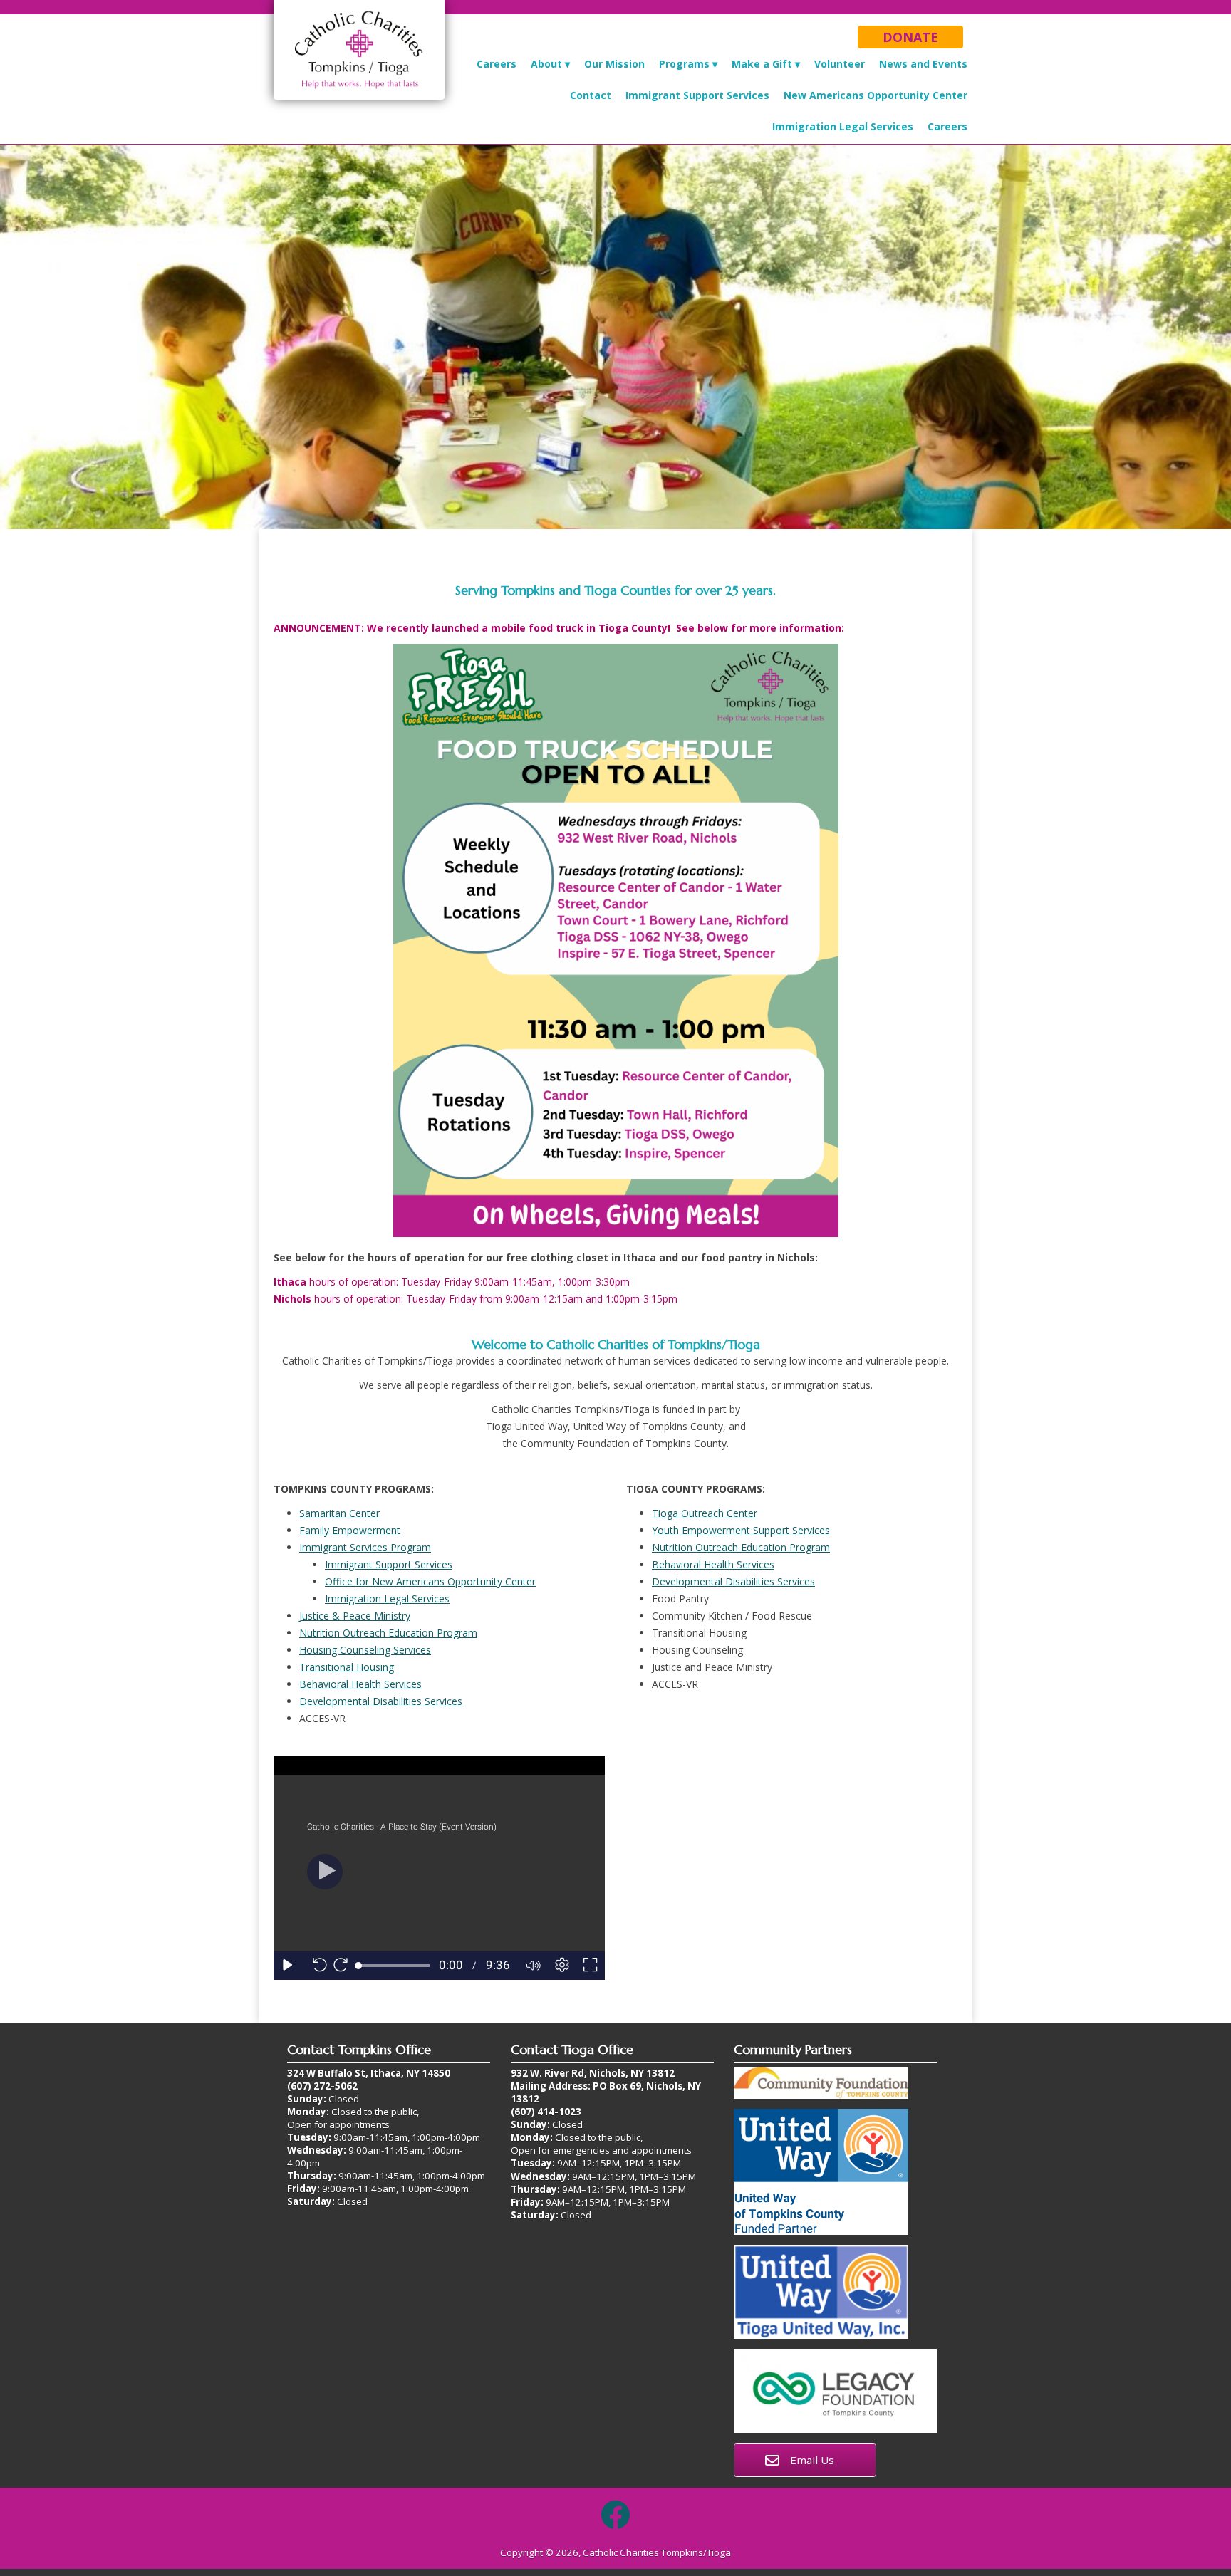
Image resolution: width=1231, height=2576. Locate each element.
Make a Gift (762, 64)
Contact (591, 95)
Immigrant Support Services (697, 95)
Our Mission (614, 64)
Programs (684, 64)
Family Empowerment (350, 1530)
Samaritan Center (339, 1513)
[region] (615, 337)
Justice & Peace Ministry (355, 1616)
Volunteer (840, 64)
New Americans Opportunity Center (876, 95)
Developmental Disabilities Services (381, 1701)
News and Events (923, 64)
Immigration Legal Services (843, 126)
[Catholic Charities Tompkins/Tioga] (359, 100)
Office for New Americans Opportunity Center (430, 1581)
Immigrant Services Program (365, 1547)
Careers (497, 64)
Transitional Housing (347, 1667)
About (546, 64)
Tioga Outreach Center (705, 1513)
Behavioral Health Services (360, 1684)
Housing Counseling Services (365, 1650)
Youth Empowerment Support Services (741, 1530)
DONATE (910, 37)
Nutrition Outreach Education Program (388, 1633)
